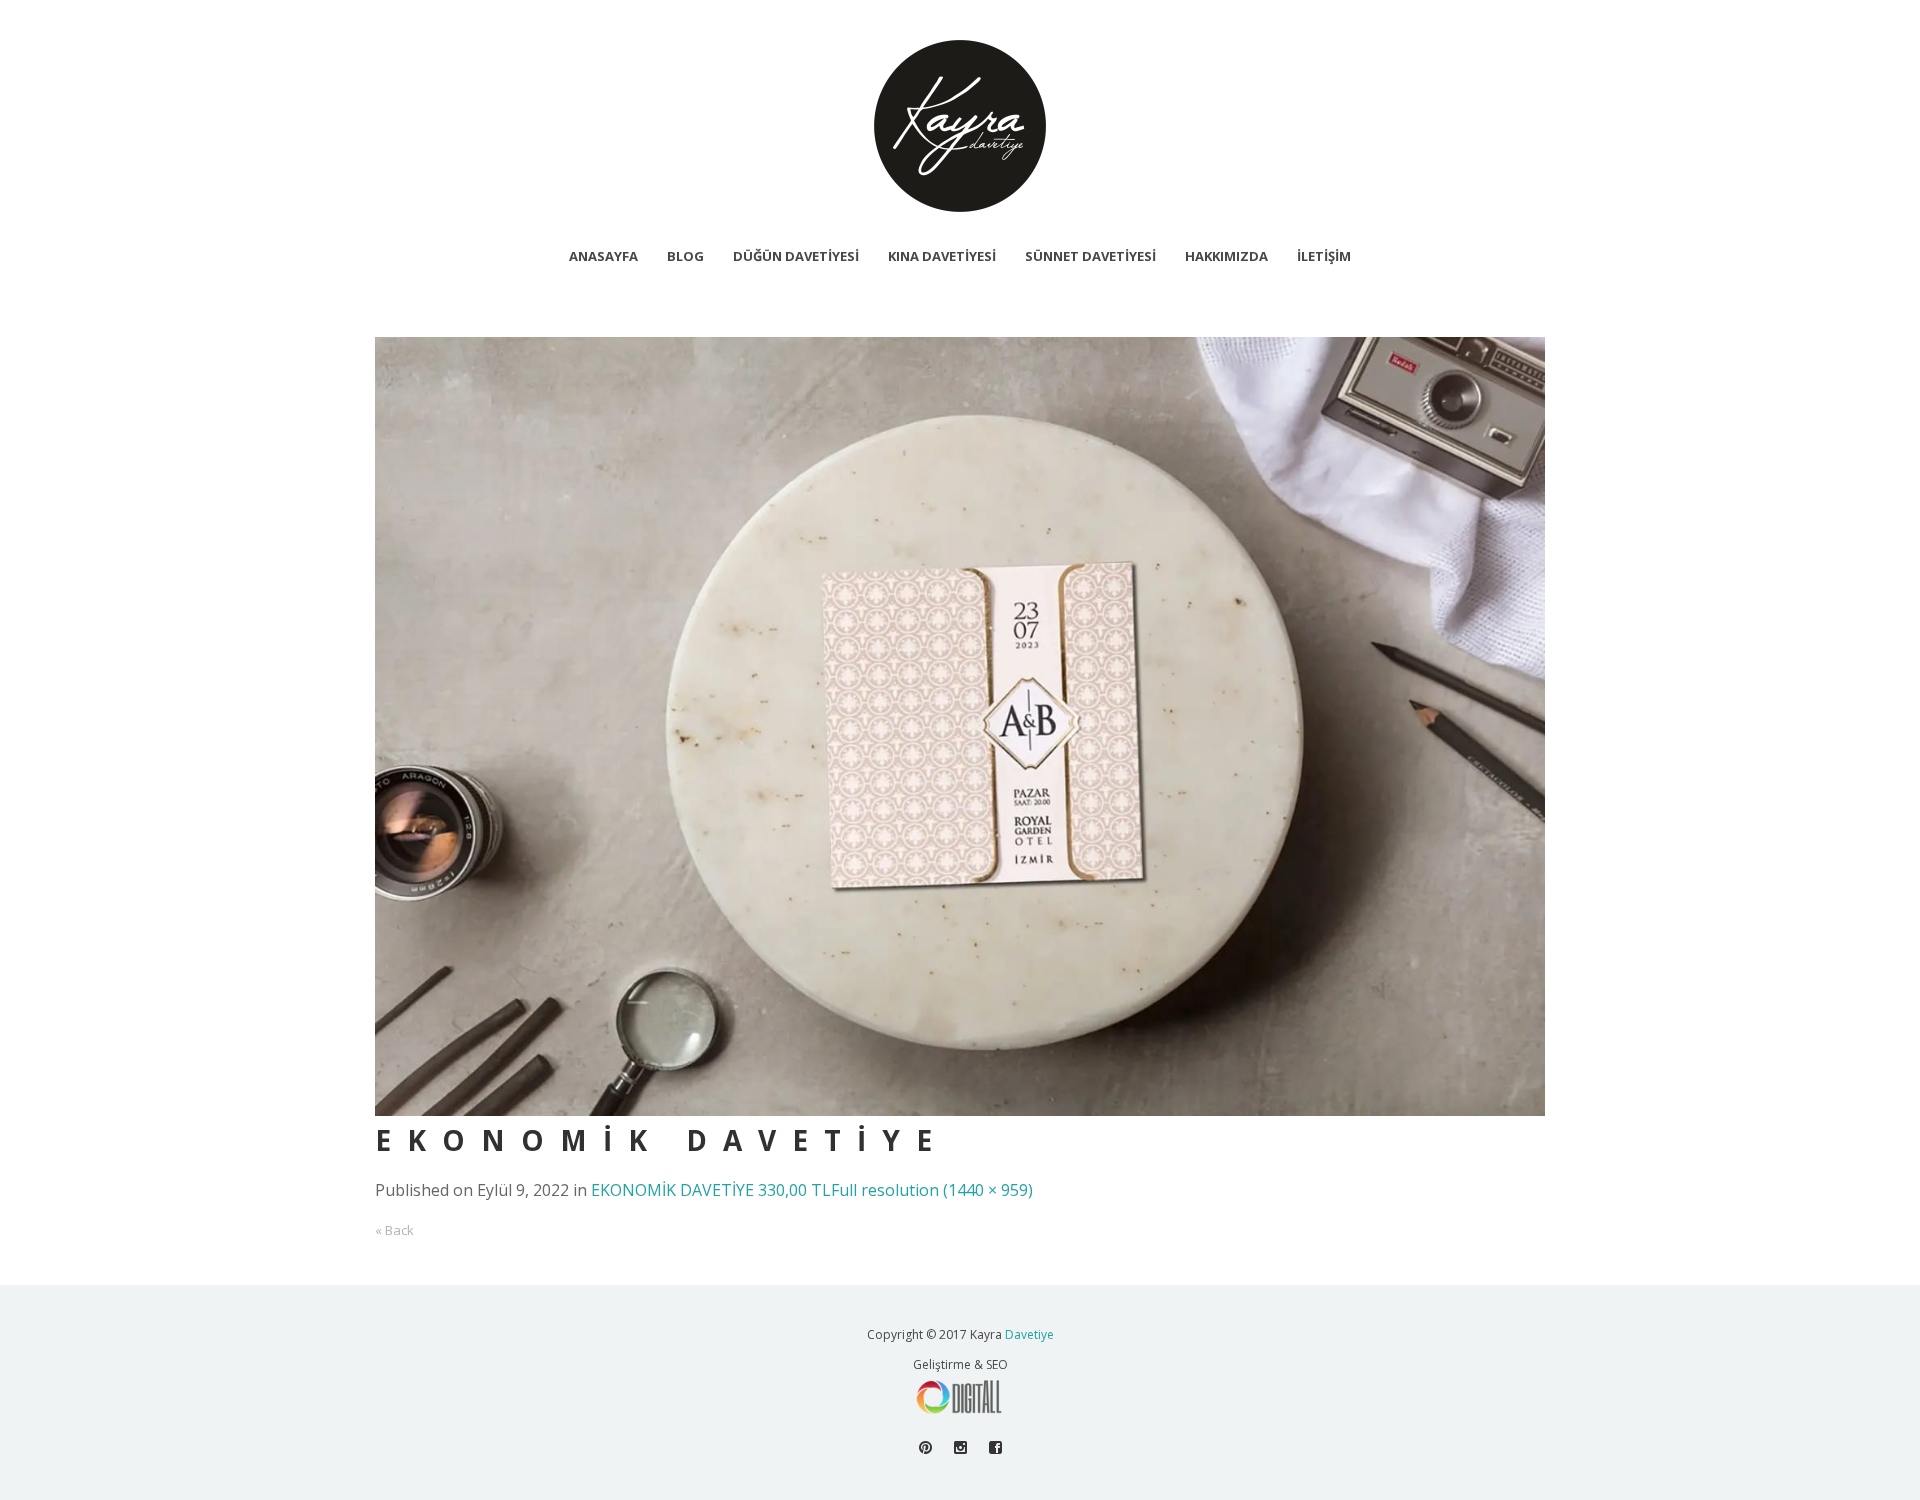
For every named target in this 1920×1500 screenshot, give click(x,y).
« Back (394, 1230)
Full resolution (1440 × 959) (932, 1190)
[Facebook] (995, 1447)
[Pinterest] (925, 1447)
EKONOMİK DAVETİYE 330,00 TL (711, 1190)
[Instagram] (960, 1447)
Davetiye (1029, 1334)
